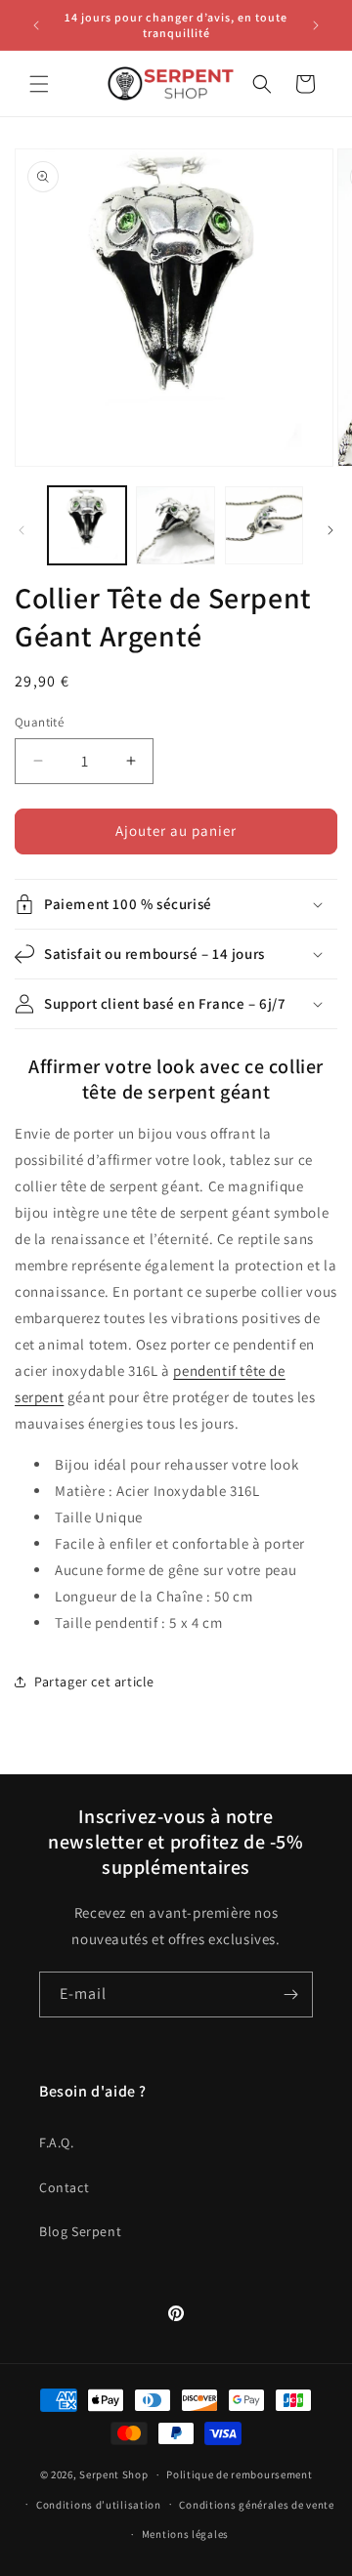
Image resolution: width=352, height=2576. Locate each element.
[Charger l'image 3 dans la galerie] (264, 525)
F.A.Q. (57, 2142)
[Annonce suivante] (316, 25)
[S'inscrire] (290, 1994)
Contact (64, 2187)
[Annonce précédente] (36, 25)
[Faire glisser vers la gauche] (22, 530)
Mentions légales (185, 2534)
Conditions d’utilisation (99, 2505)
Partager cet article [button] (94, 1682)
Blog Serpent (80, 2231)
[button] (39, 84)
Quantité (39, 722)
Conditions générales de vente (256, 2505)
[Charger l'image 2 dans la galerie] (175, 525)
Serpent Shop (113, 2474)
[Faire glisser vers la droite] (330, 530)
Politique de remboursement (239, 2474)
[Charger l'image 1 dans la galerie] (87, 525)
